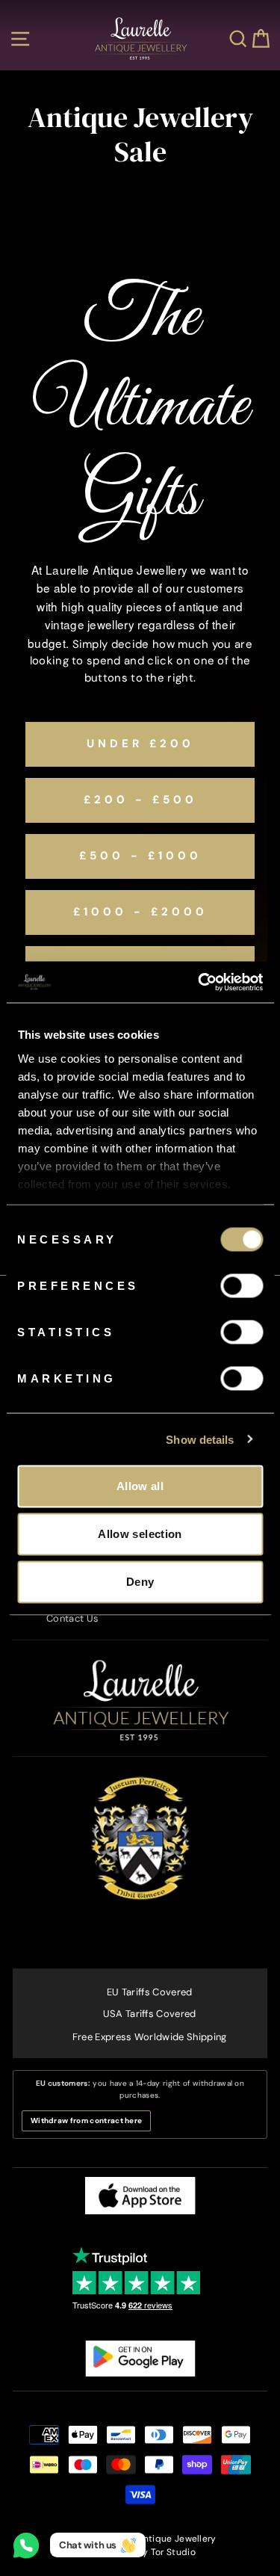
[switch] (242, 1286)
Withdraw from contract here (86, 2121)
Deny (140, 1582)
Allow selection (140, 1534)
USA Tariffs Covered (150, 2014)
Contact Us (72, 1618)
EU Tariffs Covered (150, 1992)
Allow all (140, 1486)
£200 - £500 (140, 800)
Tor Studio (173, 2552)
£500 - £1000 (140, 856)
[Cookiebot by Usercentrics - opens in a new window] (199, 982)
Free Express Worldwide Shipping (150, 2037)
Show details (200, 1439)
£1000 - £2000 (140, 912)
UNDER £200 (140, 744)
